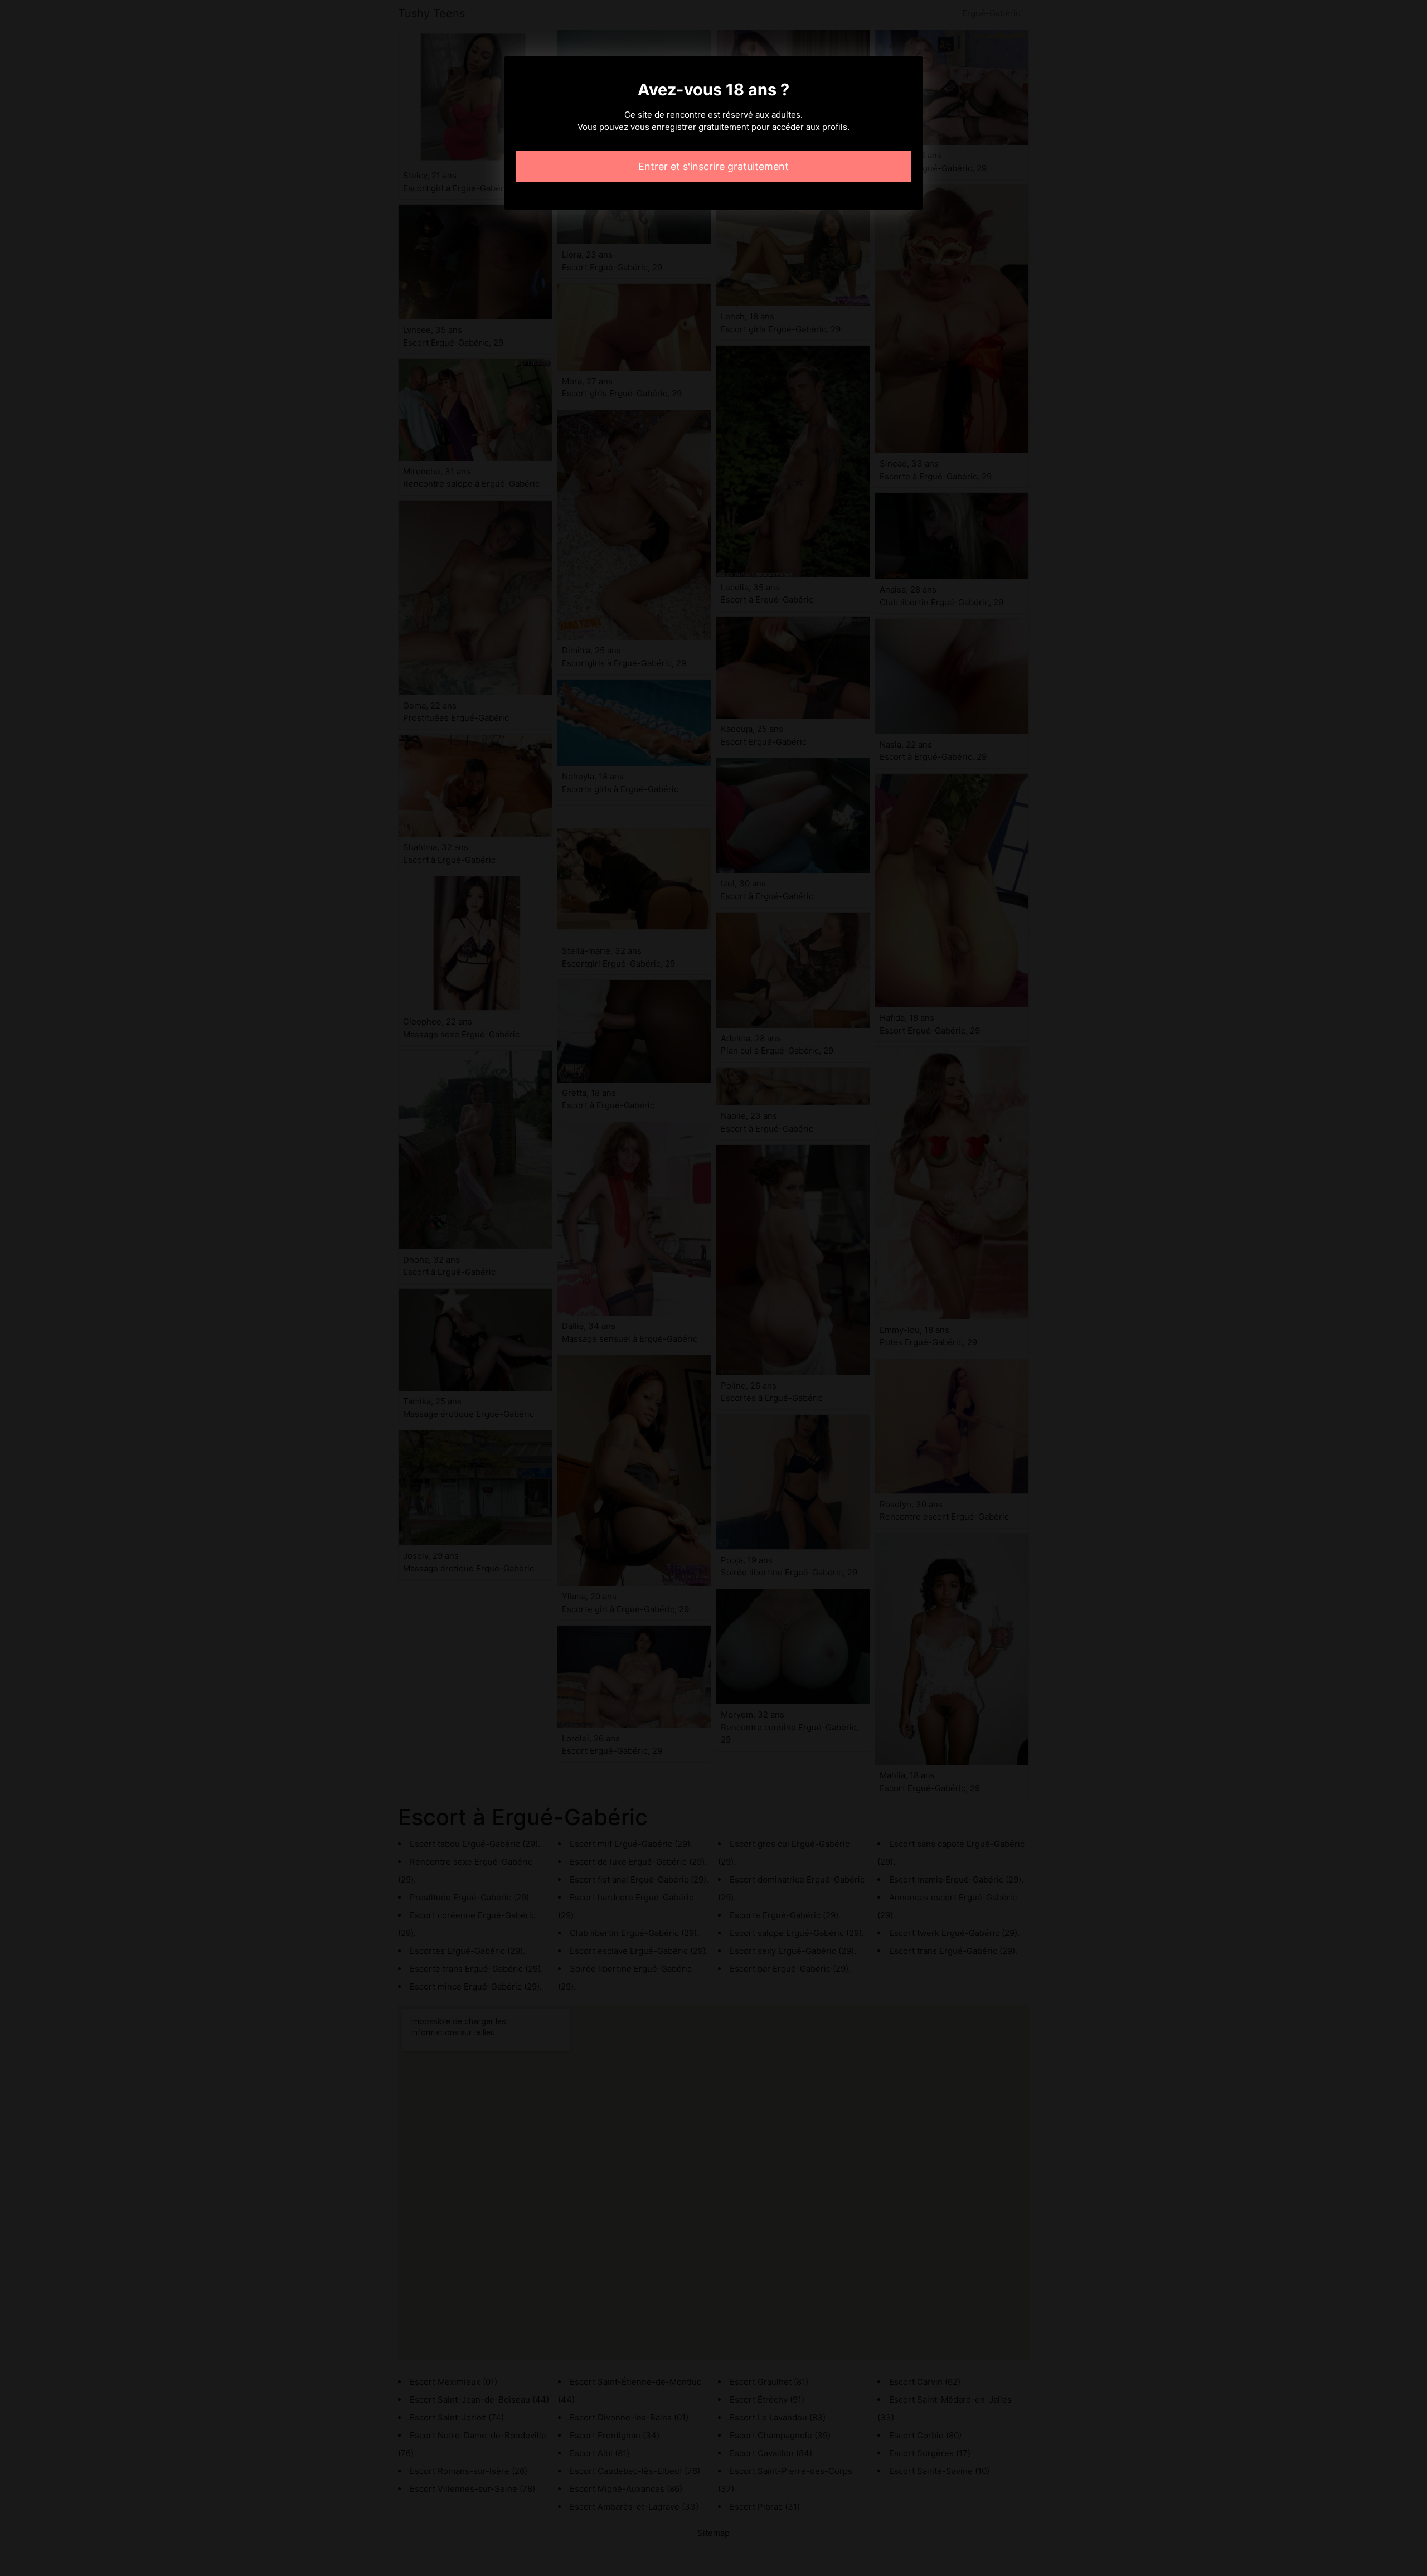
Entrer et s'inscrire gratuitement (713, 166)
